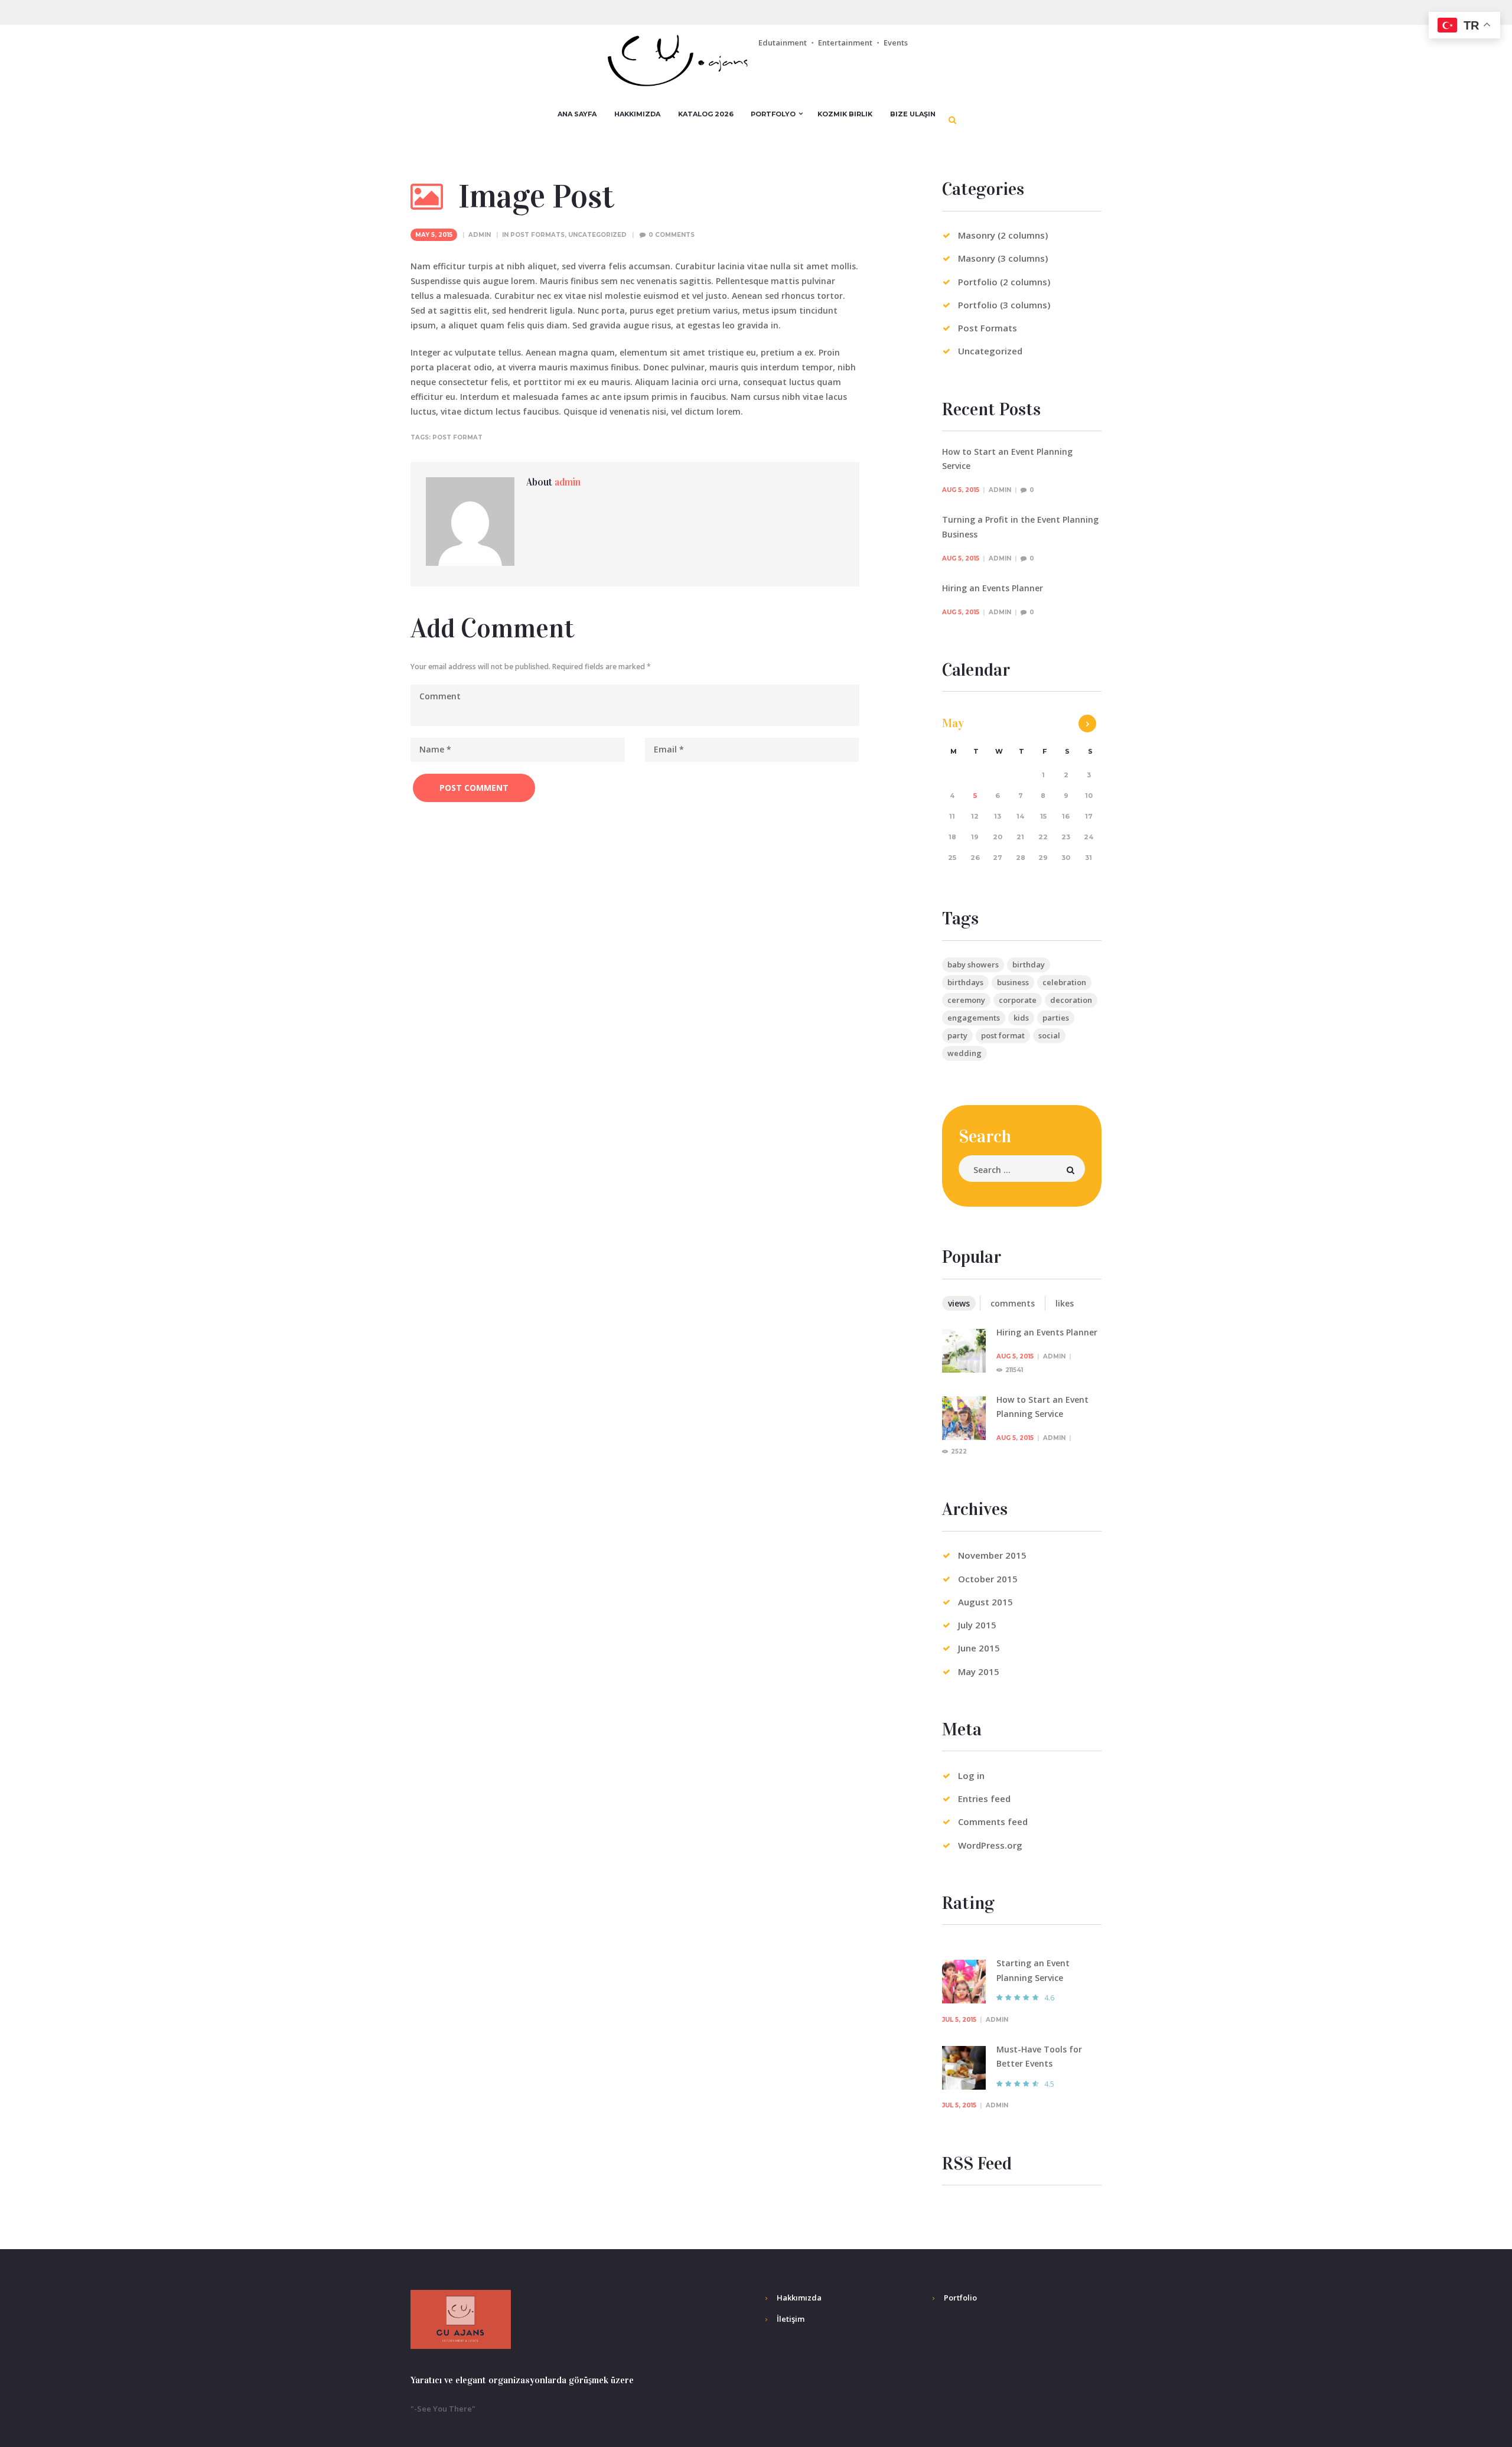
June (979, 1648)
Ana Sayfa (577, 114)
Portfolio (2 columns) (1004, 282)
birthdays (965, 982)
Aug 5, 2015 (961, 490)
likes (1065, 1303)
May (953, 723)
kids (1021, 1018)
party (957, 1035)
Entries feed (984, 1798)
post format (457, 437)
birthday (1029, 965)
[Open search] (953, 120)
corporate (1018, 1000)
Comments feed (993, 1822)
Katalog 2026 (706, 114)
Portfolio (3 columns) (1004, 305)
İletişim (791, 2319)
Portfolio (960, 2298)
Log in (971, 1775)
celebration (1064, 982)
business (1013, 982)
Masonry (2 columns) (1003, 235)
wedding (964, 1053)
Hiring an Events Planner (993, 588)
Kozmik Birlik (845, 114)
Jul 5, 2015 (959, 2020)
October (988, 1579)
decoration (1071, 1000)
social (1049, 1035)
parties (1056, 1018)
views (959, 1303)
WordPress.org (990, 1845)
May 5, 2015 (434, 235)
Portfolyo (773, 114)
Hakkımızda (637, 114)
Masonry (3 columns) (1003, 258)
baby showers (973, 965)
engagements (974, 1018)
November (992, 1555)
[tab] (959, 1303)
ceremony (966, 1000)
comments (1013, 1303)
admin (480, 235)
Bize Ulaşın (913, 114)
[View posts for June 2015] (1087, 724)
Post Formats (537, 235)
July (977, 1625)
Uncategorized (597, 235)
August (985, 1602)
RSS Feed (977, 2164)
